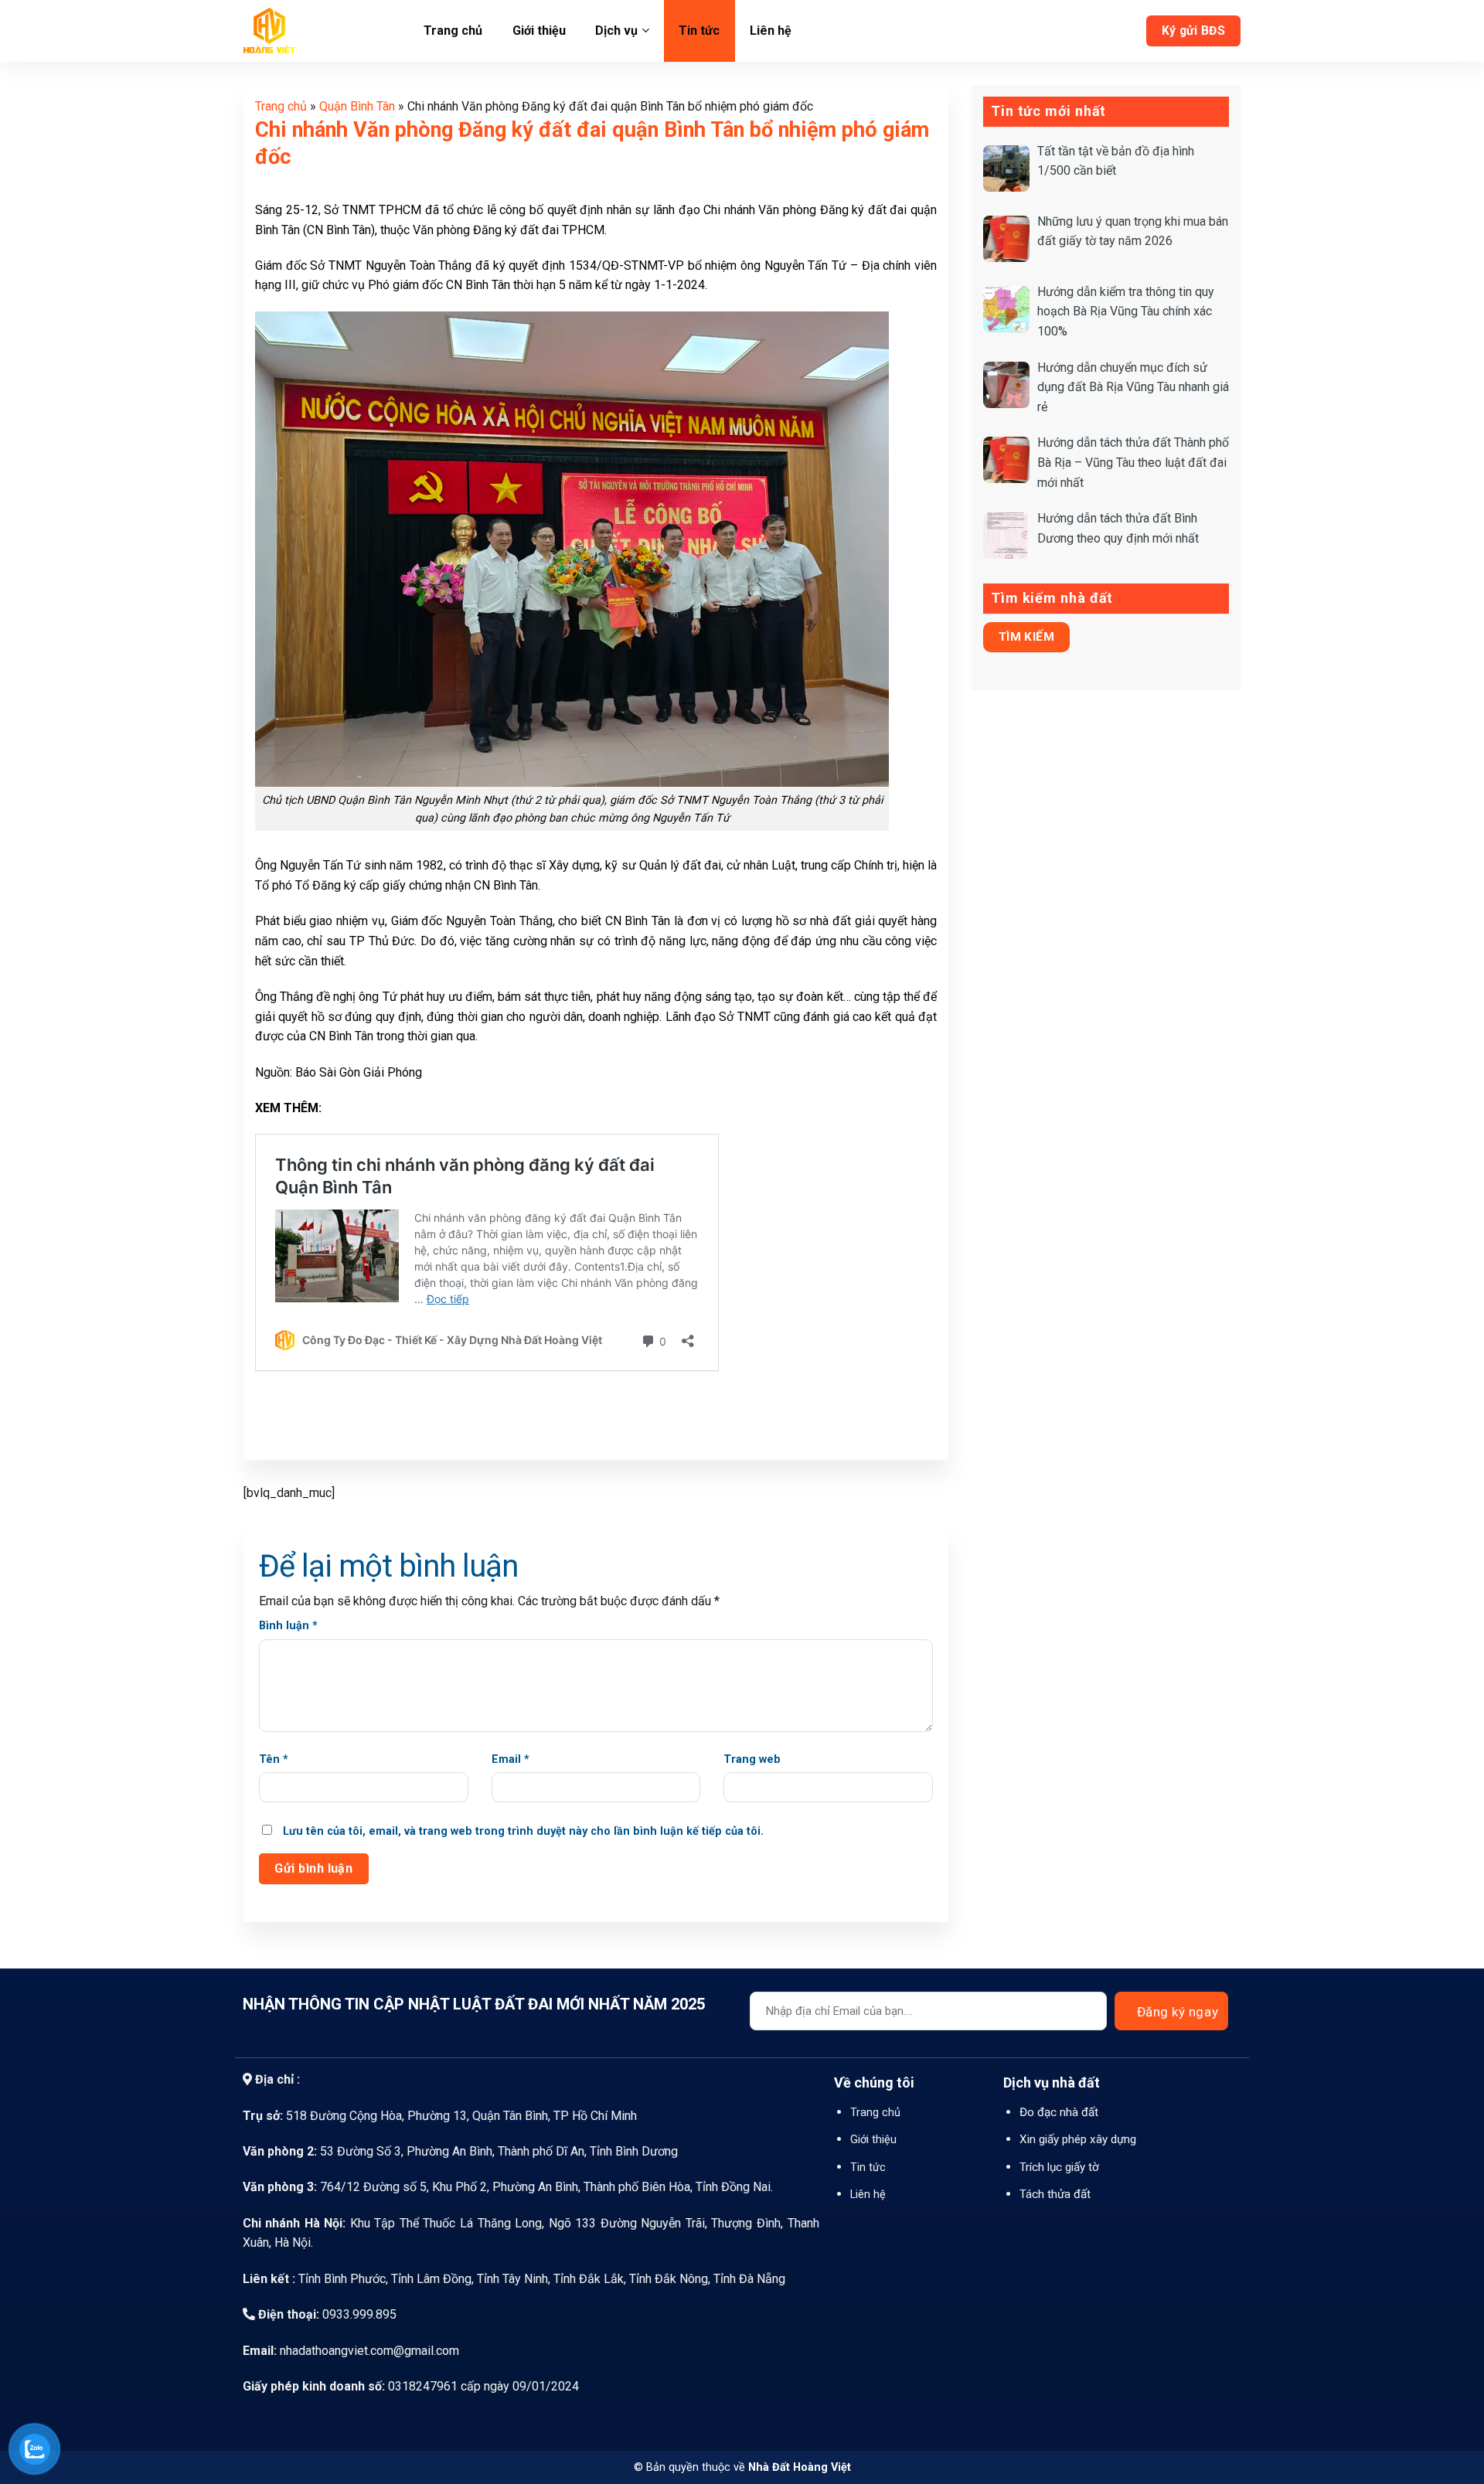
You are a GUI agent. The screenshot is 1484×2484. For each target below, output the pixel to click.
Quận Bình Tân (357, 106)
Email (511, 1759)
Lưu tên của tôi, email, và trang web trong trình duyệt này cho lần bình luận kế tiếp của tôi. (523, 1831)
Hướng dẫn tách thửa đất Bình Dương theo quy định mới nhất (1118, 528)
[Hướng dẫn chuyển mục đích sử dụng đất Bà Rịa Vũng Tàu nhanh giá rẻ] (1006, 385)
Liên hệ (771, 31)
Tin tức (699, 31)
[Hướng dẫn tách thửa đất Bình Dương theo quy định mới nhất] (1006, 536)
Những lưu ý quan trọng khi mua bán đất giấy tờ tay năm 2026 (1133, 231)
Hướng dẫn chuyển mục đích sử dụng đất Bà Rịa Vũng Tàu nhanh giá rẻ (1133, 387)
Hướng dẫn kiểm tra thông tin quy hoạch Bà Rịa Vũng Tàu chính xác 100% (1126, 311)
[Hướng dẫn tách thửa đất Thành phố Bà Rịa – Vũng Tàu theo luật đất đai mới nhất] (1006, 460)
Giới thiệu (539, 31)
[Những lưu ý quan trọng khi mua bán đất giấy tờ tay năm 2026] (1006, 239)
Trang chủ (453, 31)
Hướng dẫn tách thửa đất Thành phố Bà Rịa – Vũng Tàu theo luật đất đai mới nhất (1133, 462)
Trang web (752, 1759)
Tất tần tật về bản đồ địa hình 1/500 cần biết (1116, 161)
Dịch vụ (616, 31)
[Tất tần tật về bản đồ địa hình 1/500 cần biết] (1006, 168)
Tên (274, 1759)
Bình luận (288, 1626)
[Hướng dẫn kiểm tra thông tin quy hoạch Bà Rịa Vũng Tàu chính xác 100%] (1006, 309)
